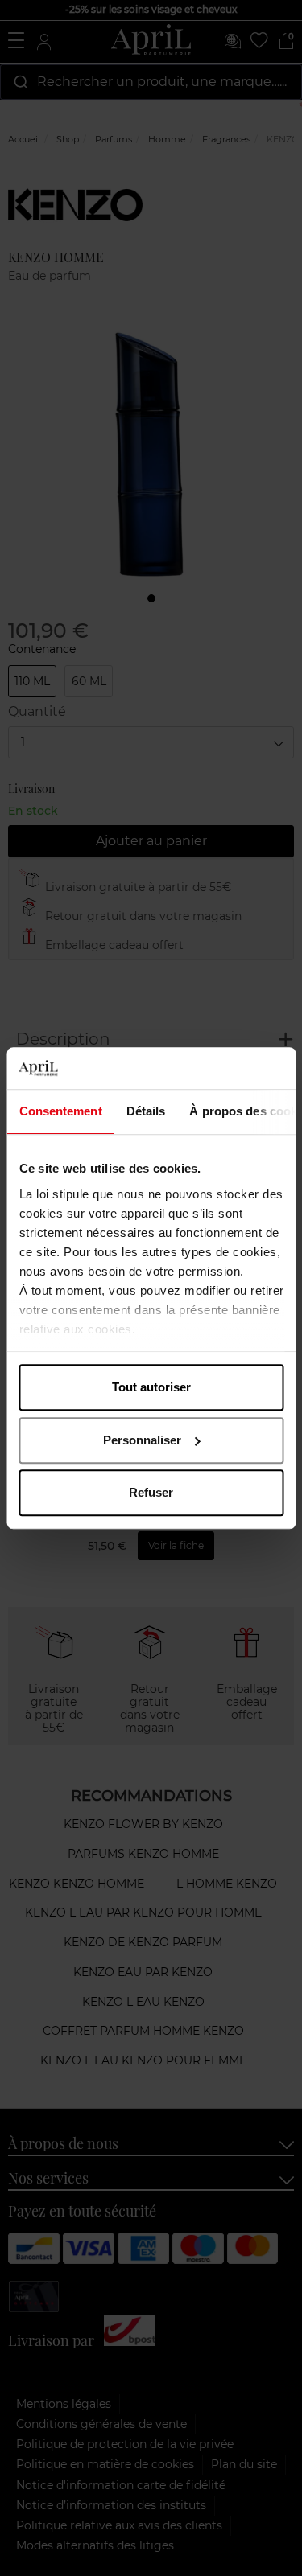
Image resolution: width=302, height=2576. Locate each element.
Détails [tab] (145, 1111)
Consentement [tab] (60, 1111)
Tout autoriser (151, 1387)
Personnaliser (142, 1440)
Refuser (151, 1492)
